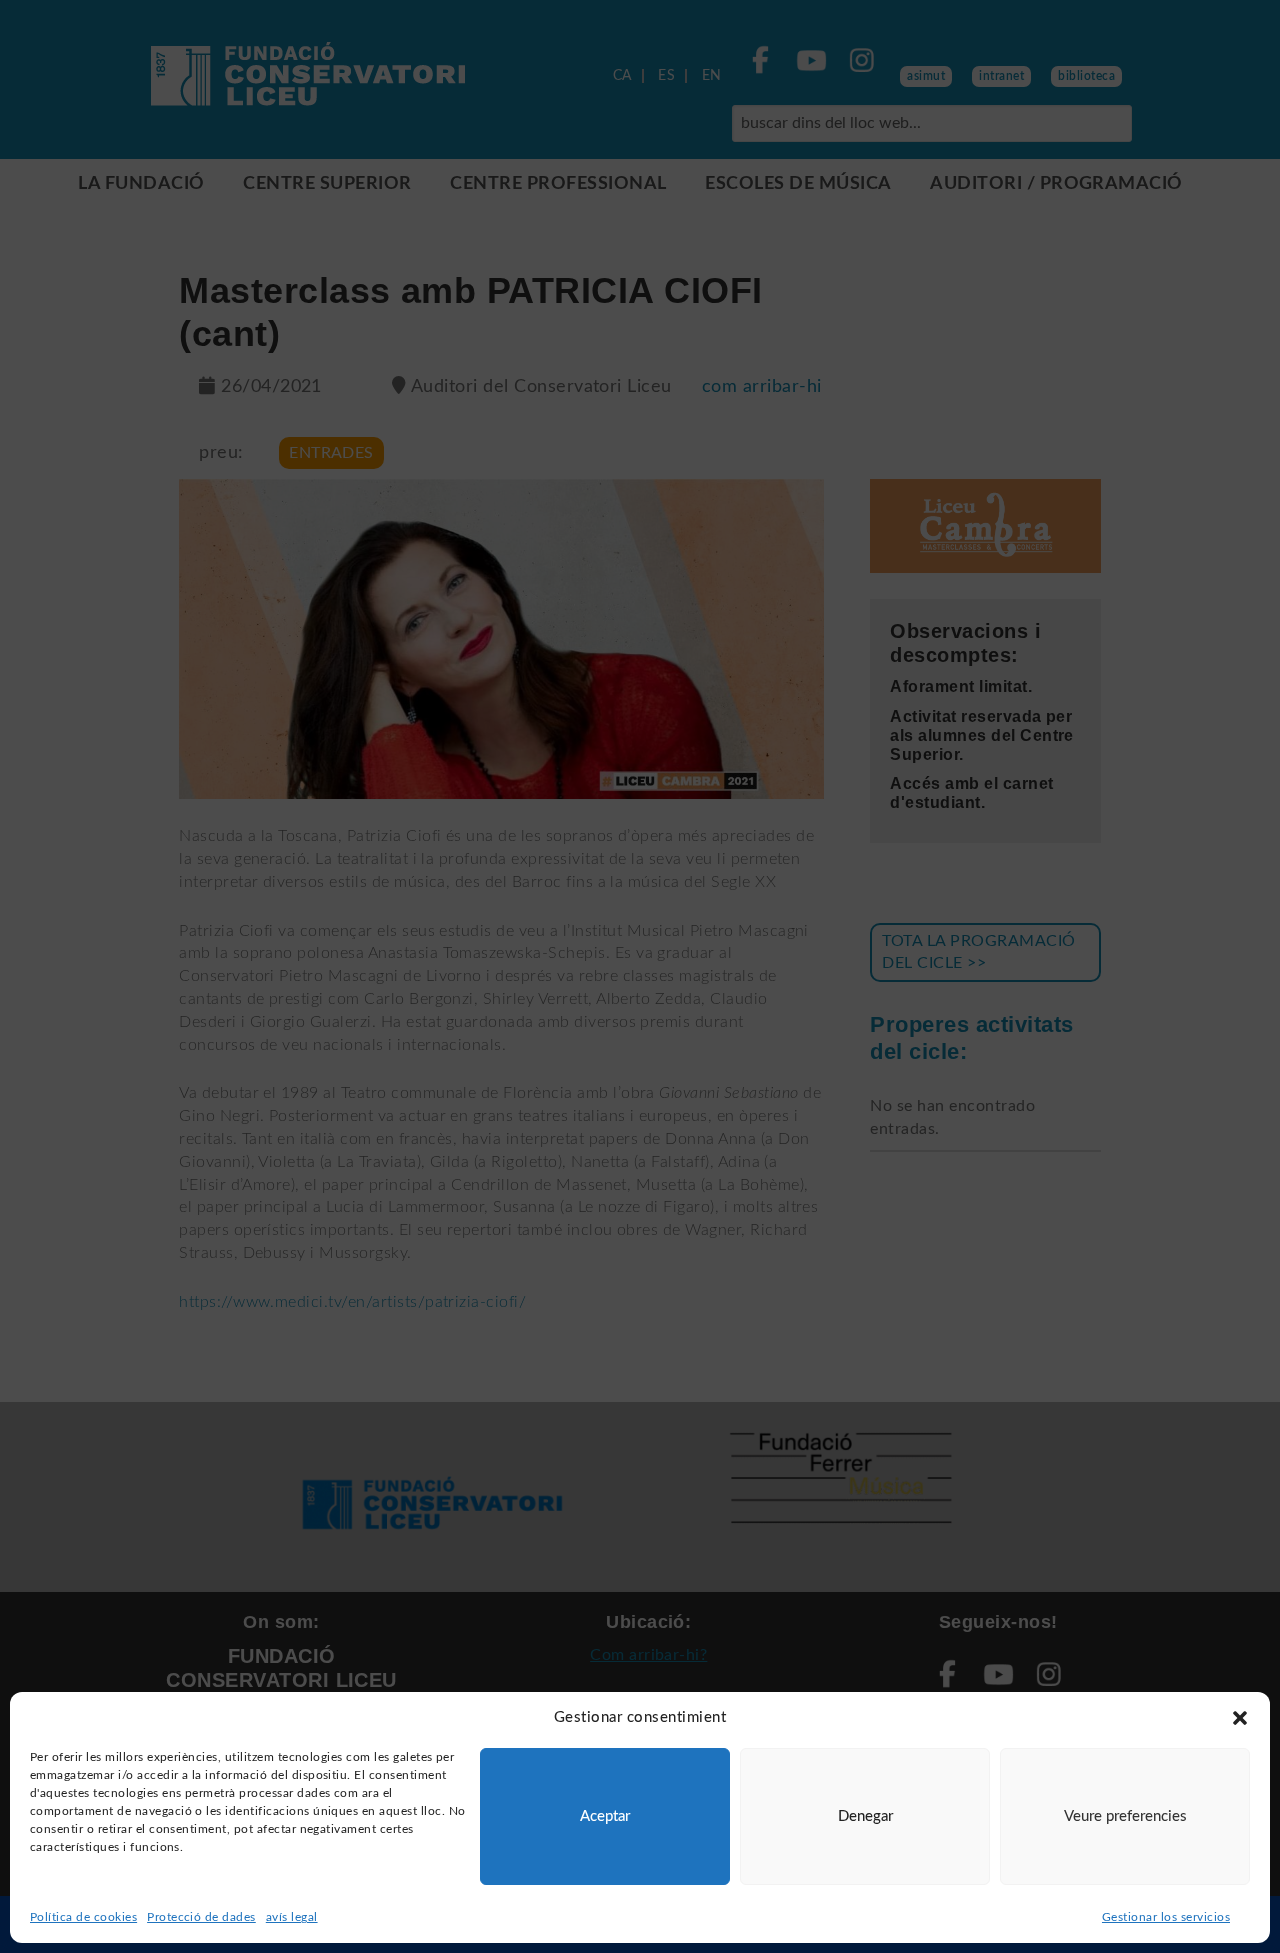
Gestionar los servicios (1166, 1917)
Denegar (865, 1816)
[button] (1240, 1718)
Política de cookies (83, 1917)
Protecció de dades (201, 1917)
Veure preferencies (1125, 1816)
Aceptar (605, 1816)
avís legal (292, 1917)
